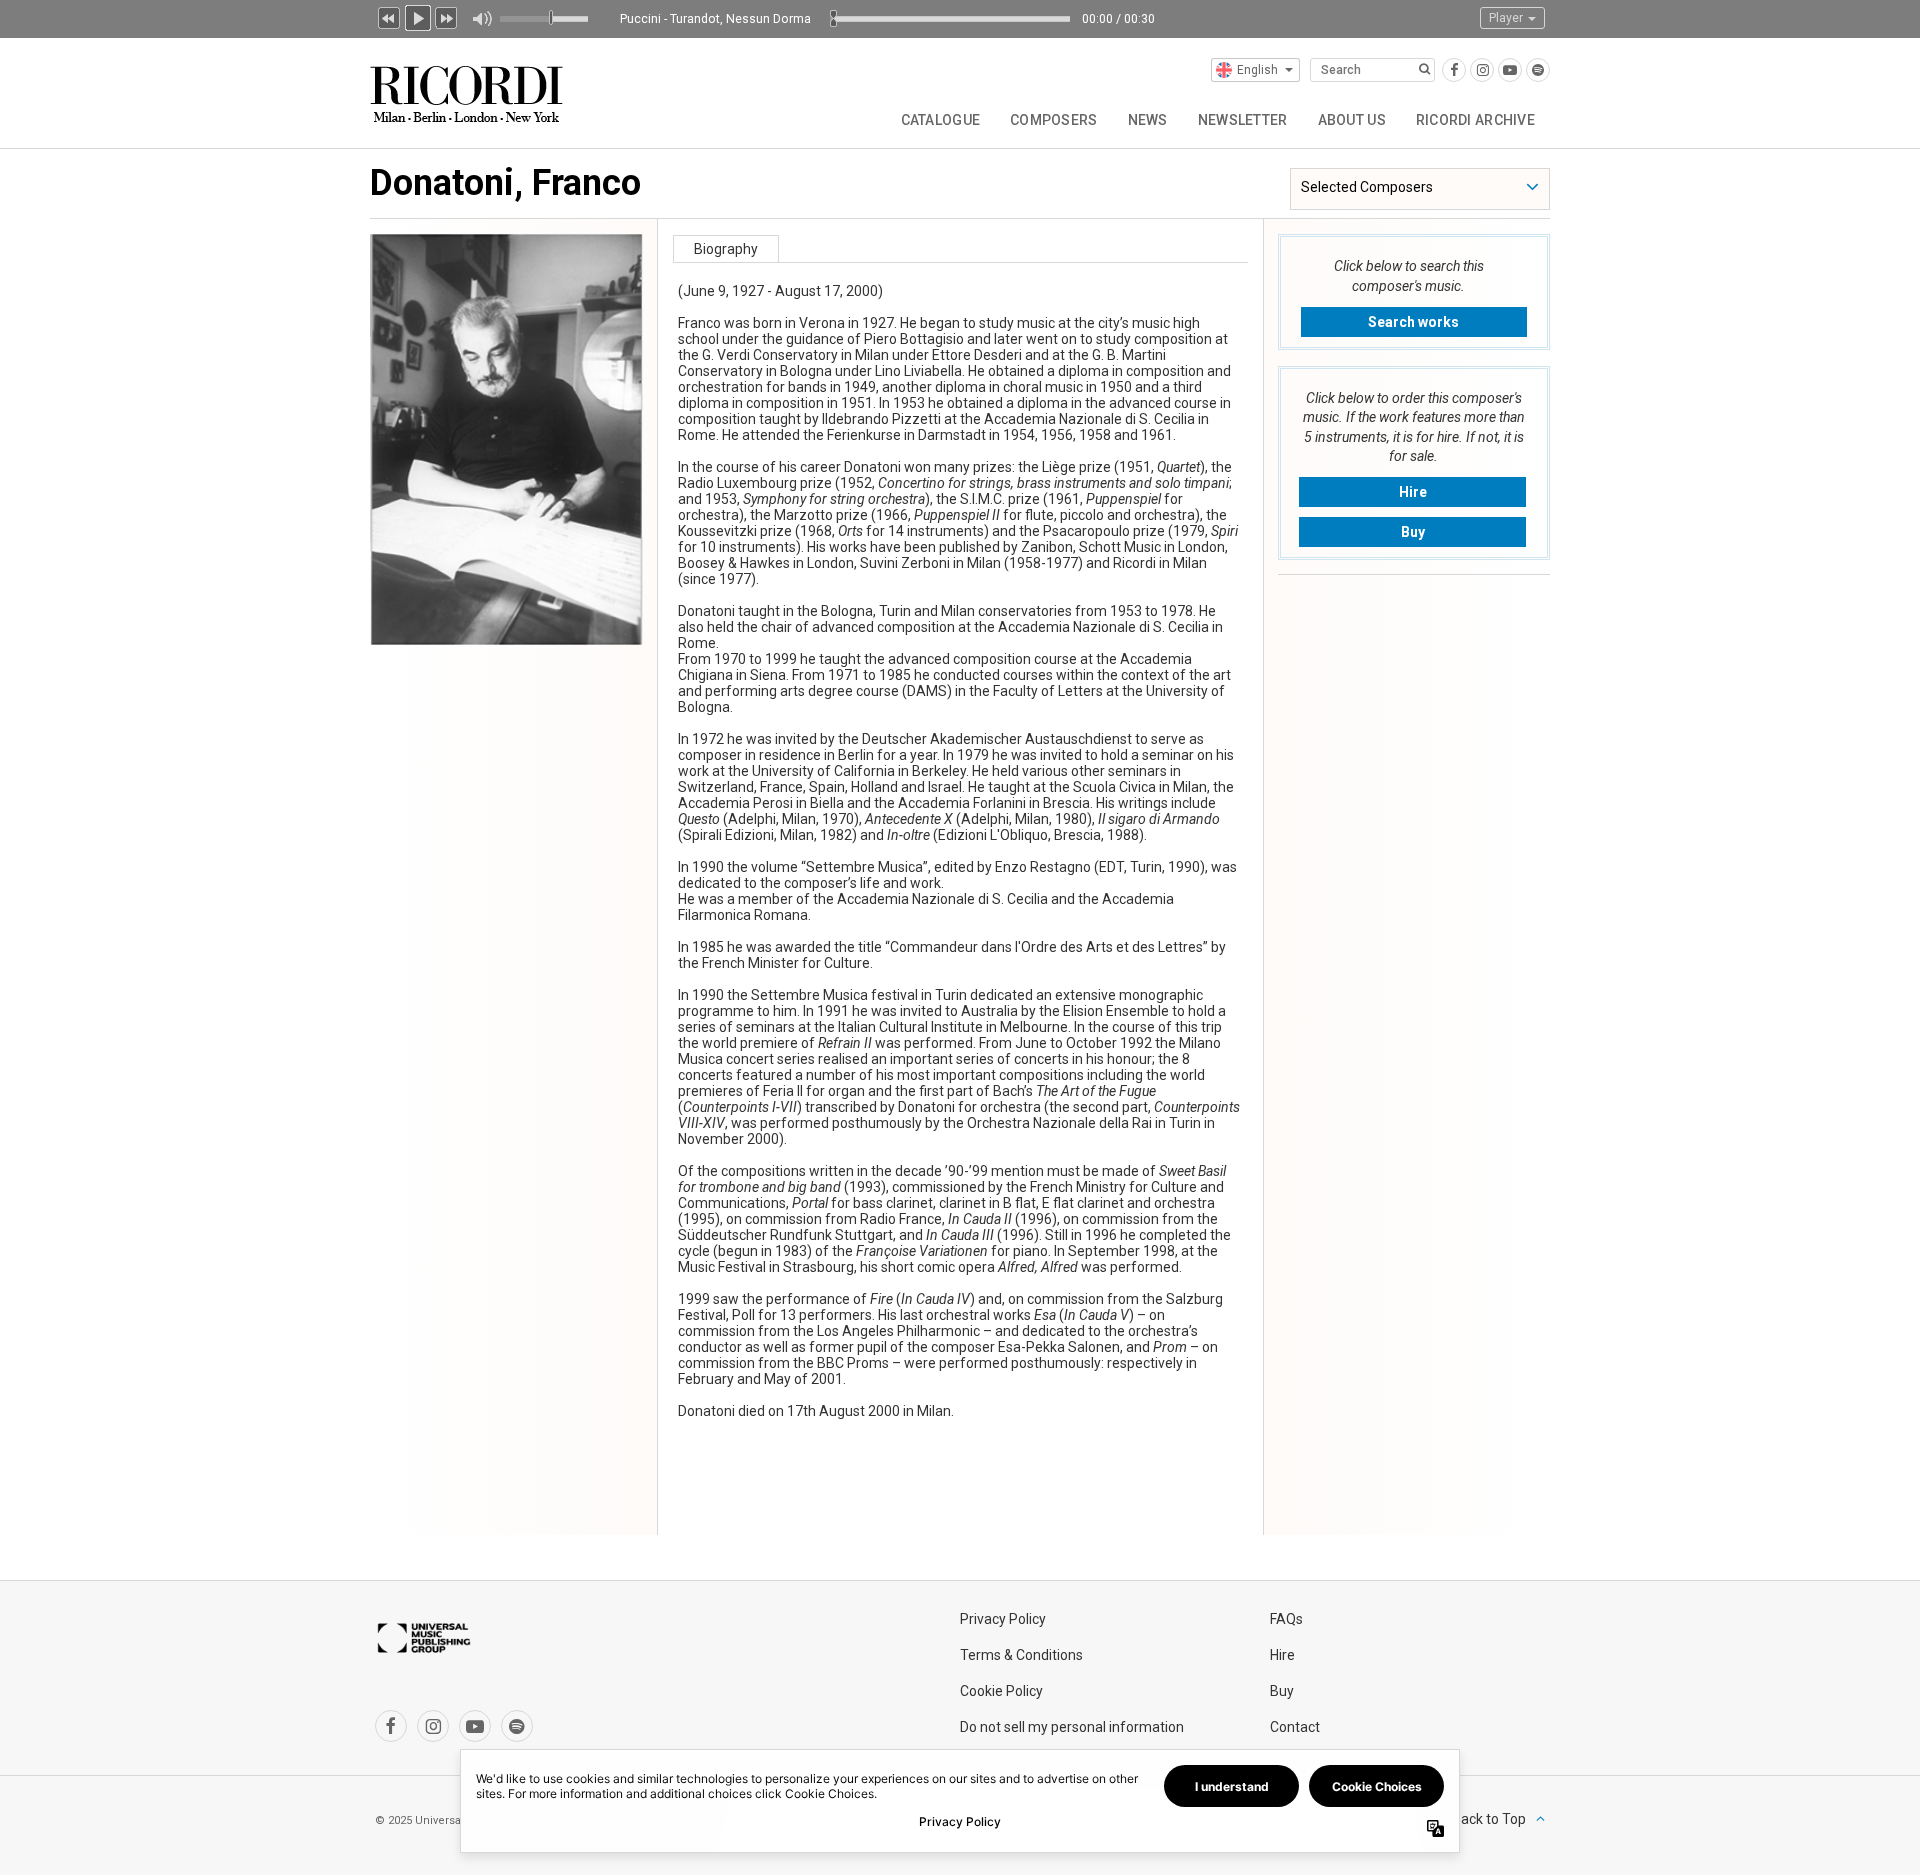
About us (1352, 120)
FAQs (1286, 1619)
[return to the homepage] (468, 86)
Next (447, 16)
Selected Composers (1367, 187)
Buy (1413, 532)
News (1148, 120)
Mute (481, 19)
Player (1507, 18)
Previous (389, 16)
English (1257, 70)
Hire (1413, 492)
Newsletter (1243, 120)
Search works (1413, 322)
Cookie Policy (1001, 1691)
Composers (1054, 120)
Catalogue (941, 120)
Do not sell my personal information (1072, 1727)
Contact (1295, 1727)
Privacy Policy (1003, 1619)
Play (418, 16)
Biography (726, 249)
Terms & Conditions (1021, 1655)
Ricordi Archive (1475, 120)
